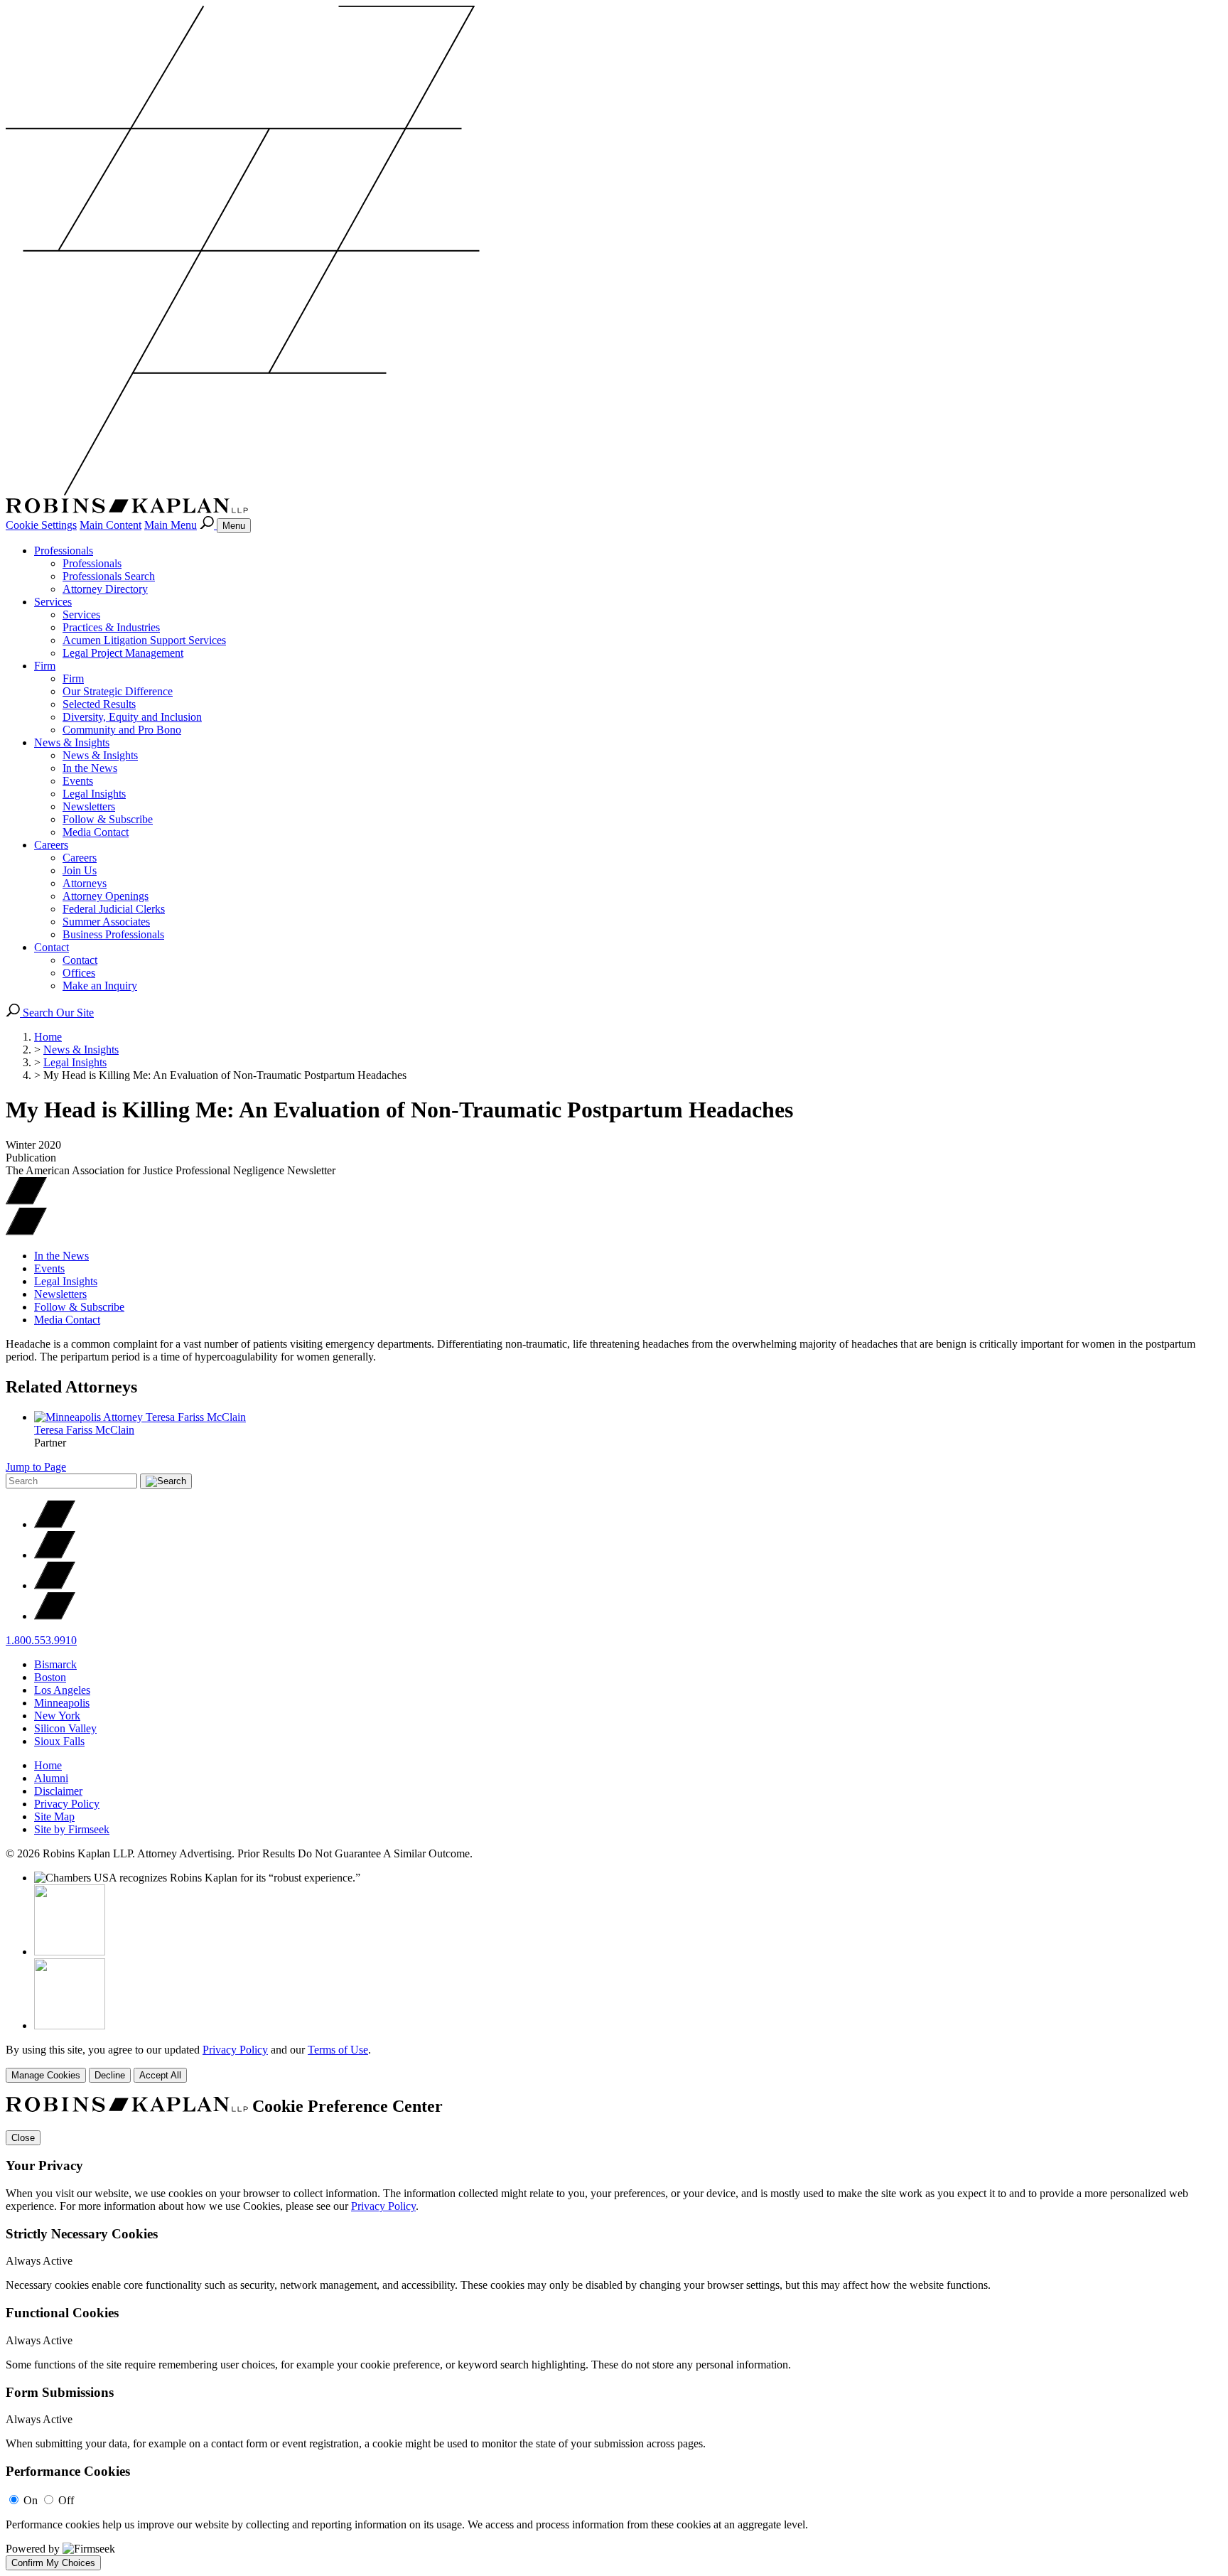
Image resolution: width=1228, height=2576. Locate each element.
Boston (50, 1677)
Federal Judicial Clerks (114, 909)
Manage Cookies (46, 2075)
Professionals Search (109, 576)
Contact (52, 947)
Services (53, 602)
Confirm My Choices (53, 2563)
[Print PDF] (26, 1201)
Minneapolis (62, 1703)
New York (57, 1716)
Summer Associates (106, 922)
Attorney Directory (105, 589)
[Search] (208, 525)
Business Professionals (113, 934)
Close (23, 2138)
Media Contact (96, 832)
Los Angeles (62, 1690)
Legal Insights (94, 794)
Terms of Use (338, 2050)
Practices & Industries (111, 627)
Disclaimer (58, 1791)
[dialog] (614, 2063)
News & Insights (72, 742)
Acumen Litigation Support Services (144, 640)
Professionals (64, 551)
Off (66, 2500)
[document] (614, 2334)
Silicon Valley (65, 1728)
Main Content (111, 525)
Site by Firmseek (72, 1829)
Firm (45, 666)
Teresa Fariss (84, 1430)
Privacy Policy (67, 1804)
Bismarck (55, 1664)
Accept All (160, 2075)
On (31, 2500)
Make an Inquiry (100, 986)
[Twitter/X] (55, 1524)
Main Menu (171, 525)
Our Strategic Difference (118, 691)
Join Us (80, 870)
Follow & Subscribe (108, 819)
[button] (26, 1231)
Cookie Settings (41, 525)
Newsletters (89, 806)
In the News (90, 768)
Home (48, 1037)
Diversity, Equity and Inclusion (132, 717)
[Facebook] (55, 1555)
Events (78, 781)
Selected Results (99, 704)
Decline (110, 2075)
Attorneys (85, 883)
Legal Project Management (123, 653)
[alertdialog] (614, 2334)
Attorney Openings (106, 896)
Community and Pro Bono (122, 730)
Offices (79, 973)
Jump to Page (36, 1467)
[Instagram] (55, 1616)
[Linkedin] (55, 1585)
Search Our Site (57, 1013)
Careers (51, 845)
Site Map (54, 1816)
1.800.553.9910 (41, 1640)
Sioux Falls (59, 1741)
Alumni (51, 1778)
